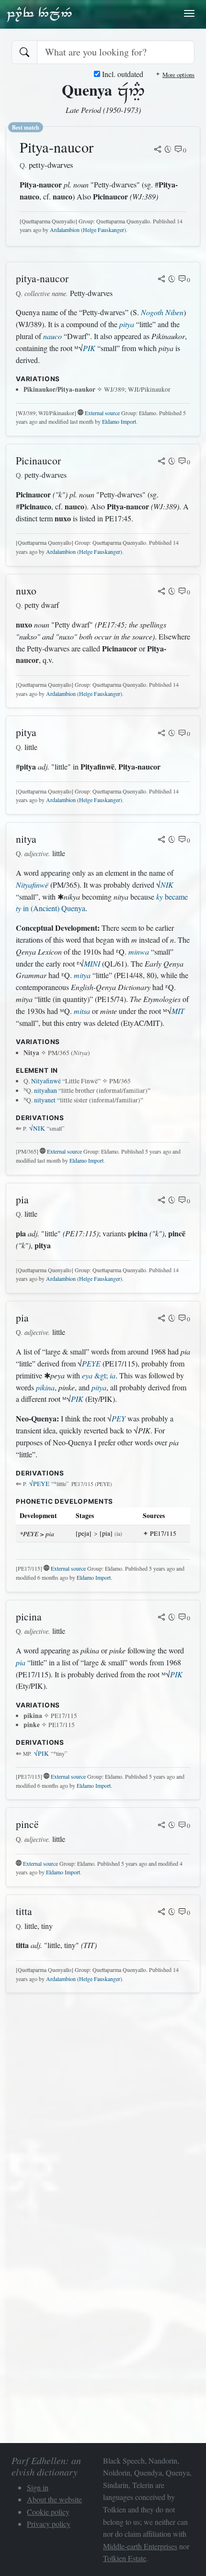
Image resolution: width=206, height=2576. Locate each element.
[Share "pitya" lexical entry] (161, 734)
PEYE (91, 1363)
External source (102, 413)
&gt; (99, 1375)
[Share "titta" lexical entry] (161, 1913)
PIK (89, 348)
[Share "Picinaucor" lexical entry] (161, 462)
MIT (178, 1011)
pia (21, 1662)
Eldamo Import (119, 421)
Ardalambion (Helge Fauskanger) (88, 230)
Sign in (38, 2487)
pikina (45, 1387)
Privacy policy (49, 2524)
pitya (127, 324)
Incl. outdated (122, 74)
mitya (82, 975)
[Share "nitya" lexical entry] (161, 840)
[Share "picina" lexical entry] (161, 1618)
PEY (119, 1418)
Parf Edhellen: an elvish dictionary (39, 14)
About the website (54, 2499)
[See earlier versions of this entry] (168, 150)
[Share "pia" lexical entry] (161, 1201)
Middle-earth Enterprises (140, 2546)
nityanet (45, 1100)
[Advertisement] (103, 2103)
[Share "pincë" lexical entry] (161, 1826)
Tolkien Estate (125, 2558)
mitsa (82, 1011)
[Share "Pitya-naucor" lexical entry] (158, 150)
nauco (52, 336)
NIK (167, 885)
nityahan (46, 1090)
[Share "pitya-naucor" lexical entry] (161, 280)
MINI (92, 963)
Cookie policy (48, 2512)
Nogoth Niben (162, 312)
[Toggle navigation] (189, 13)
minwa (139, 952)
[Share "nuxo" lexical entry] (161, 592)
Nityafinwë (32, 885)
